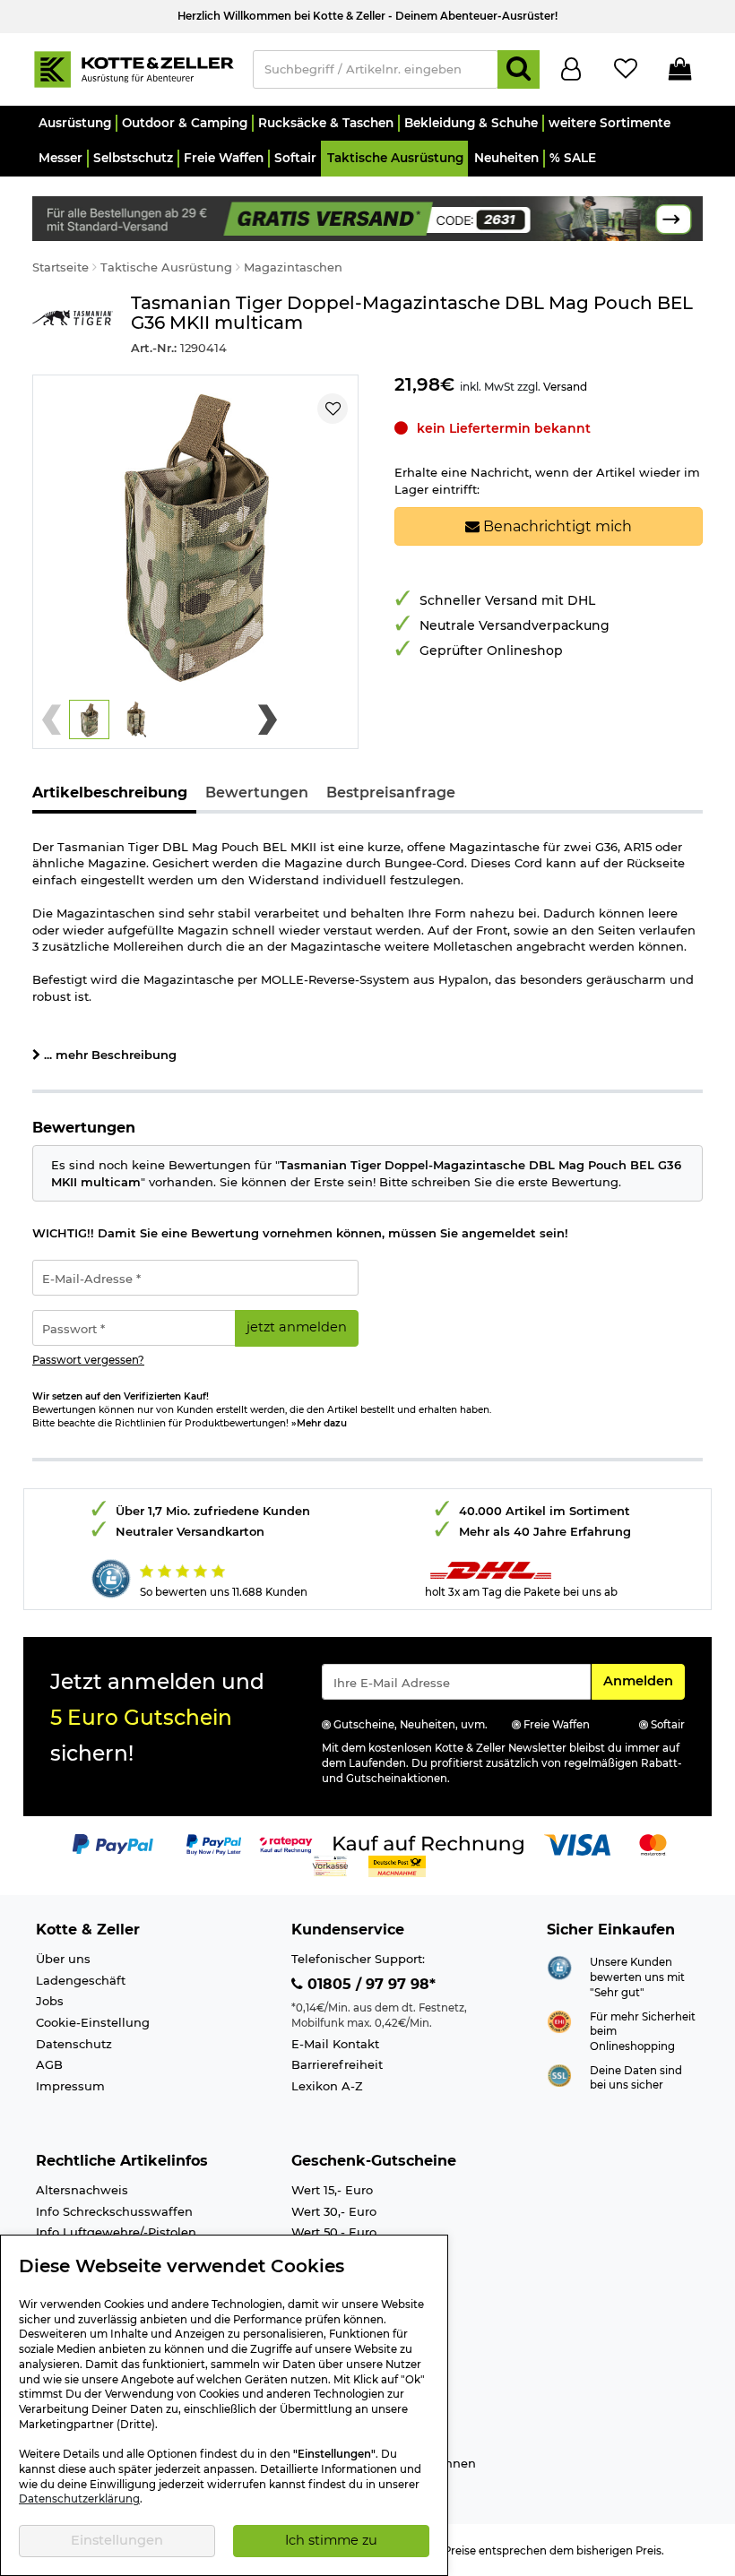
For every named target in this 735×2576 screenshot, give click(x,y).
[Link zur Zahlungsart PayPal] (113, 1843)
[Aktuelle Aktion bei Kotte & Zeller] (367, 217)
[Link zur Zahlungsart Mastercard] (653, 1843)
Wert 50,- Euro (334, 2232)
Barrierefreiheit (337, 2064)
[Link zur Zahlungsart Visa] (577, 1843)
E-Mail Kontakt (335, 2044)
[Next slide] (268, 719)
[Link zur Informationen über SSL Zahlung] (559, 2074)
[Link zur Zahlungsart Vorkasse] (330, 1865)
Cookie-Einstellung (93, 2022)
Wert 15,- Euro (332, 2190)
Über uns (63, 1959)
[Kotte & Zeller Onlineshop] (134, 68)
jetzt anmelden (297, 1327)
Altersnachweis (82, 2190)
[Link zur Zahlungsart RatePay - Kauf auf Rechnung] (286, 1843)
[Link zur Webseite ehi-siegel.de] (559, 2020)
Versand (565, 387)
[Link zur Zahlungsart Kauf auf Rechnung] (428, 1843)
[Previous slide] (52, 719)
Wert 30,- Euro (334, 2211)
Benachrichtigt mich (556, 526)
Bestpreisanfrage (391, 793)
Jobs (50, 2001)
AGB (49, 2064)
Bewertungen (257, 793)
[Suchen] (519, 69)
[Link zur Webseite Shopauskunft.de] (559, 1967)
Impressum (70, 2086)
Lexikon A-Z (327, 2086)
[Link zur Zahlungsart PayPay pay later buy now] (214, 1843)
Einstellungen (117, 2540)
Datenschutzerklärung (79, 2499)
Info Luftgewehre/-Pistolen (116, 2232)
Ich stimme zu (331, 2540)
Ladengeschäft (81, 1980)
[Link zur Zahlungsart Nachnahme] (397, 1865)
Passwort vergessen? (88, 1360)
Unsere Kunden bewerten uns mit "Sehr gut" (637, 1977)
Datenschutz (74, 2044)
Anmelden (644, 1680)
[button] (74, 123)
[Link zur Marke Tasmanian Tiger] (73, 325)
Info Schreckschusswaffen (114, 2211)
